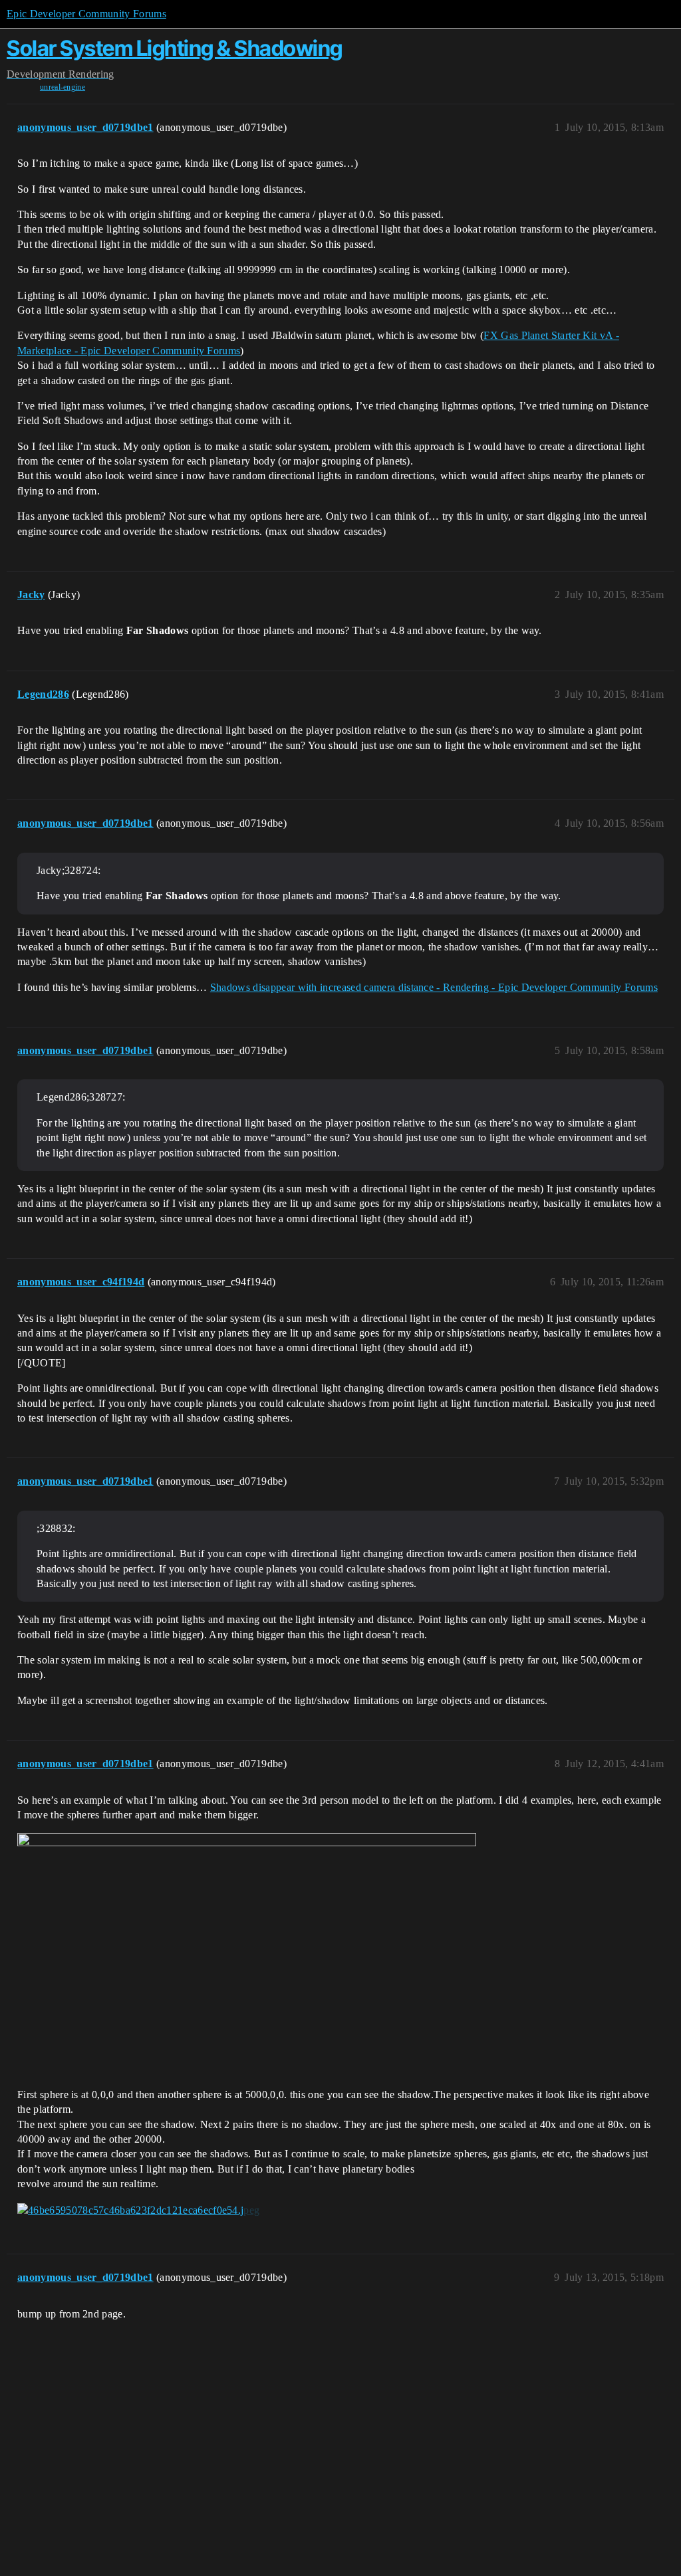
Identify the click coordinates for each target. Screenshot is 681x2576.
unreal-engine (63, 87)
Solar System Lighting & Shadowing (175, 48)
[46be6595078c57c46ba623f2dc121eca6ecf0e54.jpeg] (138, 2210)
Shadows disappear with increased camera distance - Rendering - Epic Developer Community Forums (434, 987)
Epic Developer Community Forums (86, 14)
